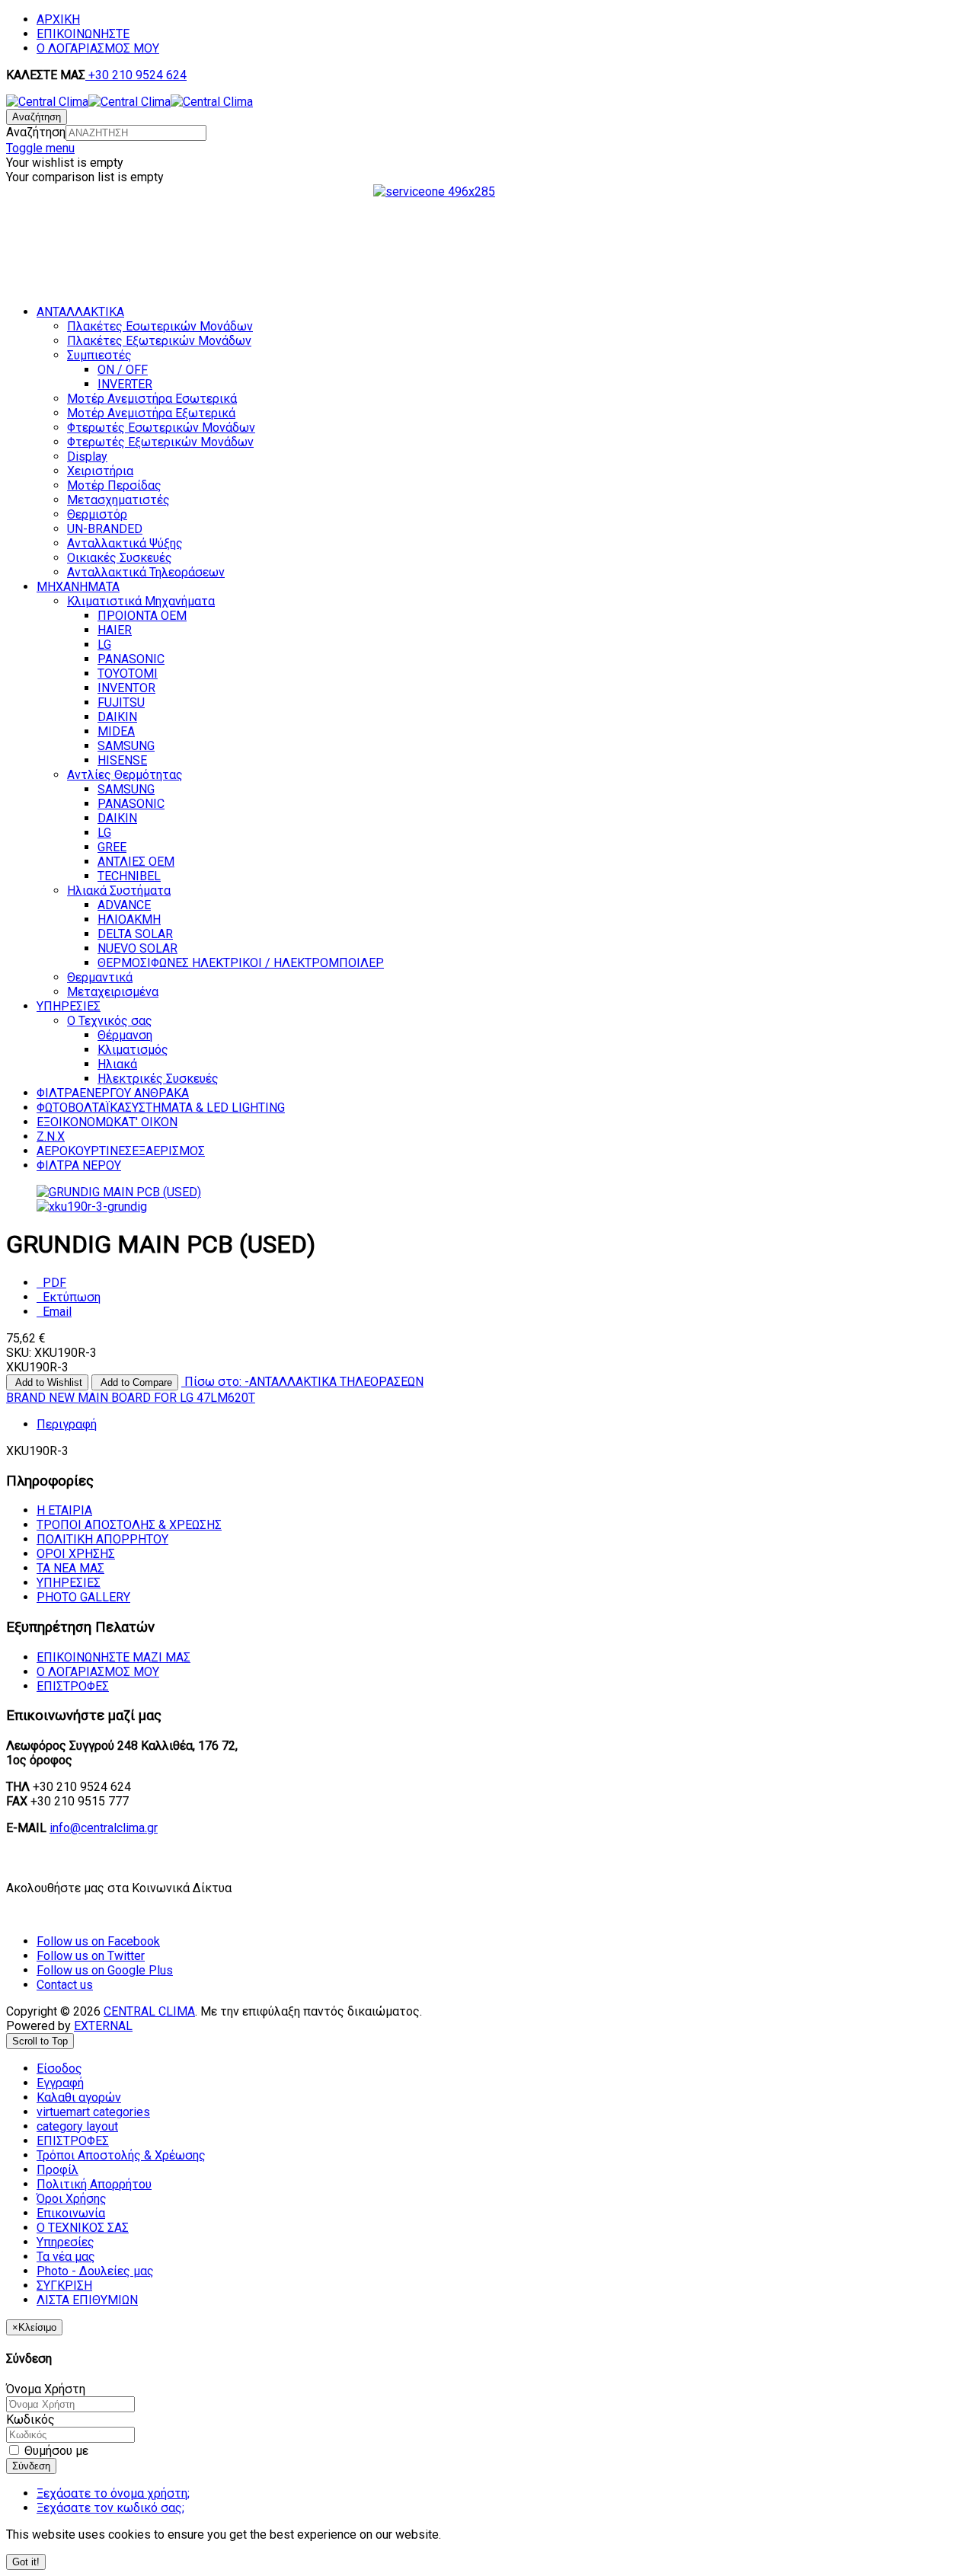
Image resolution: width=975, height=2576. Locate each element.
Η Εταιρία (64, 1510)
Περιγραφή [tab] (67, 1424)
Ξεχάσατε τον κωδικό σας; (110, 2508)
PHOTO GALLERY (83, 1597)
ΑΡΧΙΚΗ (58, 19)
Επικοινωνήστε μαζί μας (113, 1657)
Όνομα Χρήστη (46, 2389)
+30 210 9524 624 (136, 75)
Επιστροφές (73, 1686)
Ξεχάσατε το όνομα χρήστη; (113, 2493)
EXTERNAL (103, 2026)
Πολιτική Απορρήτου (102, 1539)
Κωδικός (30, 2420)
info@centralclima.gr (104, 1828)
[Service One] (487, 250)
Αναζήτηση (36, 132)
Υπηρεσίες (69, 1583)
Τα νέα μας (70, 1568)
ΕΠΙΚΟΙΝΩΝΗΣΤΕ (83, 34)
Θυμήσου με (55, 2451)
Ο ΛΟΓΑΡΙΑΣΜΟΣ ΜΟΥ (98, 48)
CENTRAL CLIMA (149, 2011)
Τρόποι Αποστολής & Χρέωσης (129, 1525)
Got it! (26, 2562)
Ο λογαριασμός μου (98, 1672)
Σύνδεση (31, 2466)
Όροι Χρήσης (76, 1554)
